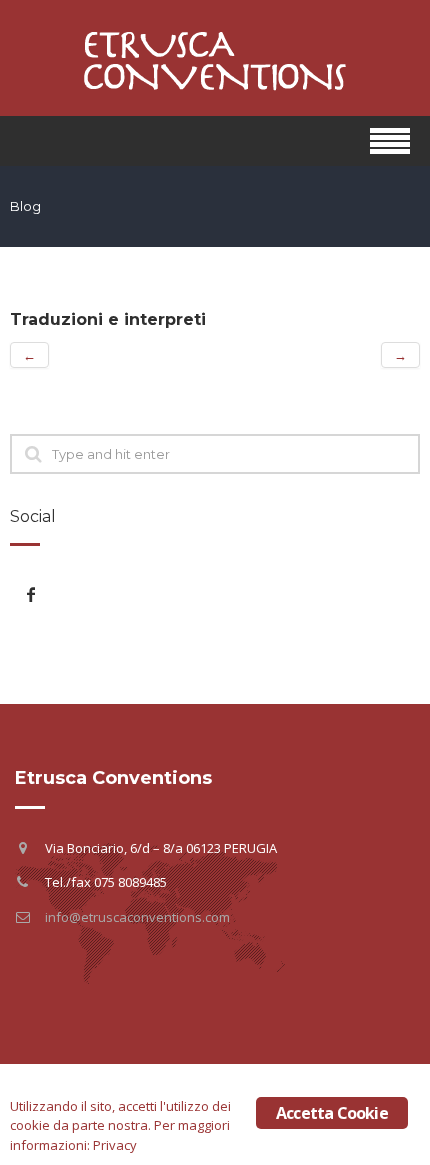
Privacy (115, 1145)
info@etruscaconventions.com (137, 917)
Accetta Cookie (332, 1113)
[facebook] (31, 594)
